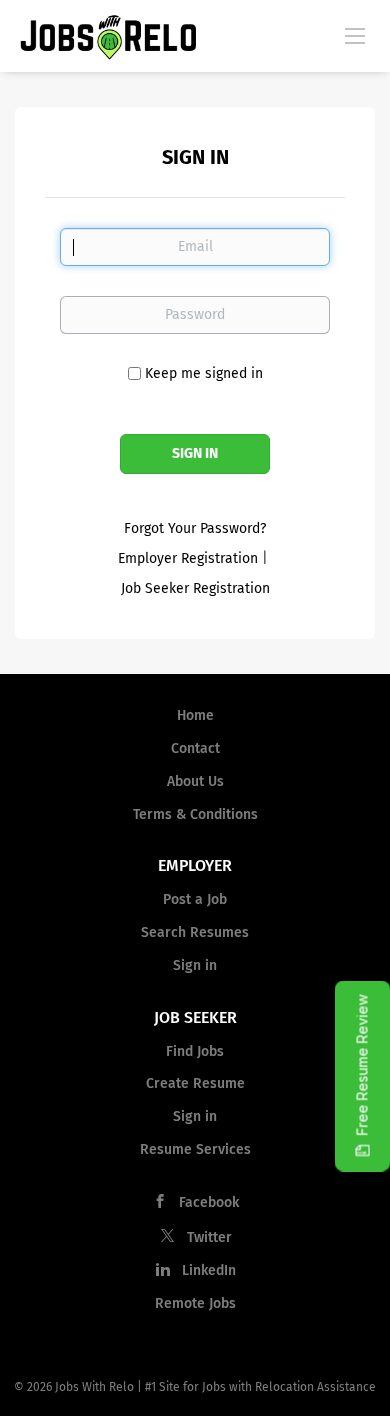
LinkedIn (209, 1270)
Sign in (195, 965)
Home (195, 715)
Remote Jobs (195, 1303)
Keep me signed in (204, 373)
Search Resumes (195, 932)
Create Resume (195, 1083)
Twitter (209, 1237)
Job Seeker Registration (195, 588)
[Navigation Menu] (355, 35)
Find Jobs (195, 1051)
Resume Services (195, 1149)
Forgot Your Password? (195, 528)
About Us (195, 781)
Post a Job (195, 899)
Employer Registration (188, 558)
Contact (195, 748)
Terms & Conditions (195, 814)
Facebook (209, 1202)
